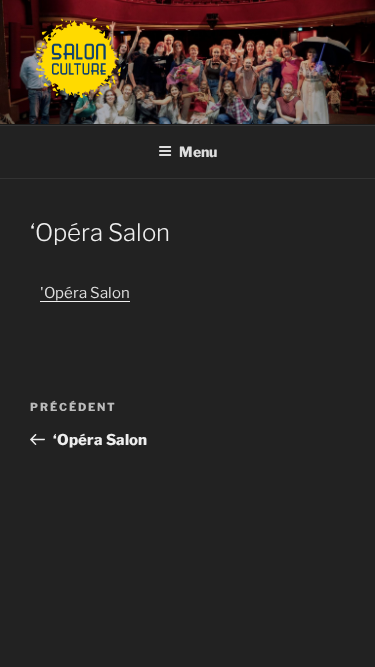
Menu (198, 151)
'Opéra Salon (85, 293)
